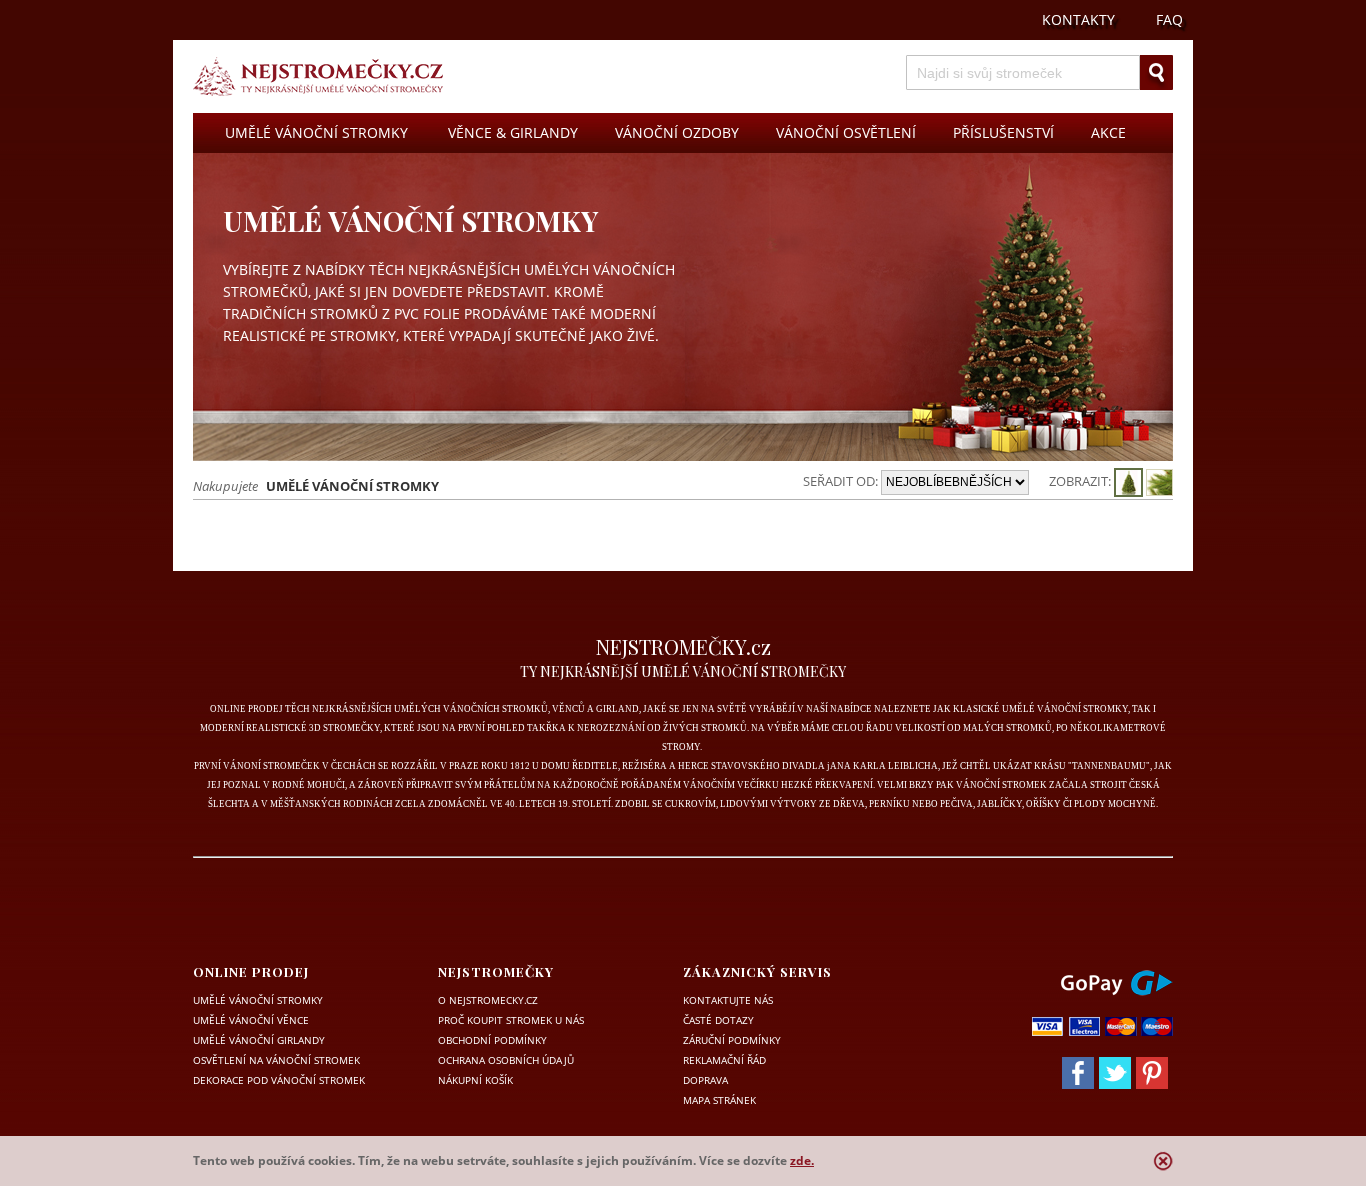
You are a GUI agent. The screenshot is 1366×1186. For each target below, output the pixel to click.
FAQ (1169, 19)
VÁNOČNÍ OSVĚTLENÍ (846, 132)
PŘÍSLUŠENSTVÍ (1003, 132)
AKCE (1108, 132)
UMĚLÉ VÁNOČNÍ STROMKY (316, 132)
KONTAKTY (1078, 19)
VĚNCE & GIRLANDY (513, 132)
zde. (802, 1160)
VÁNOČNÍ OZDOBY (677, 132)
